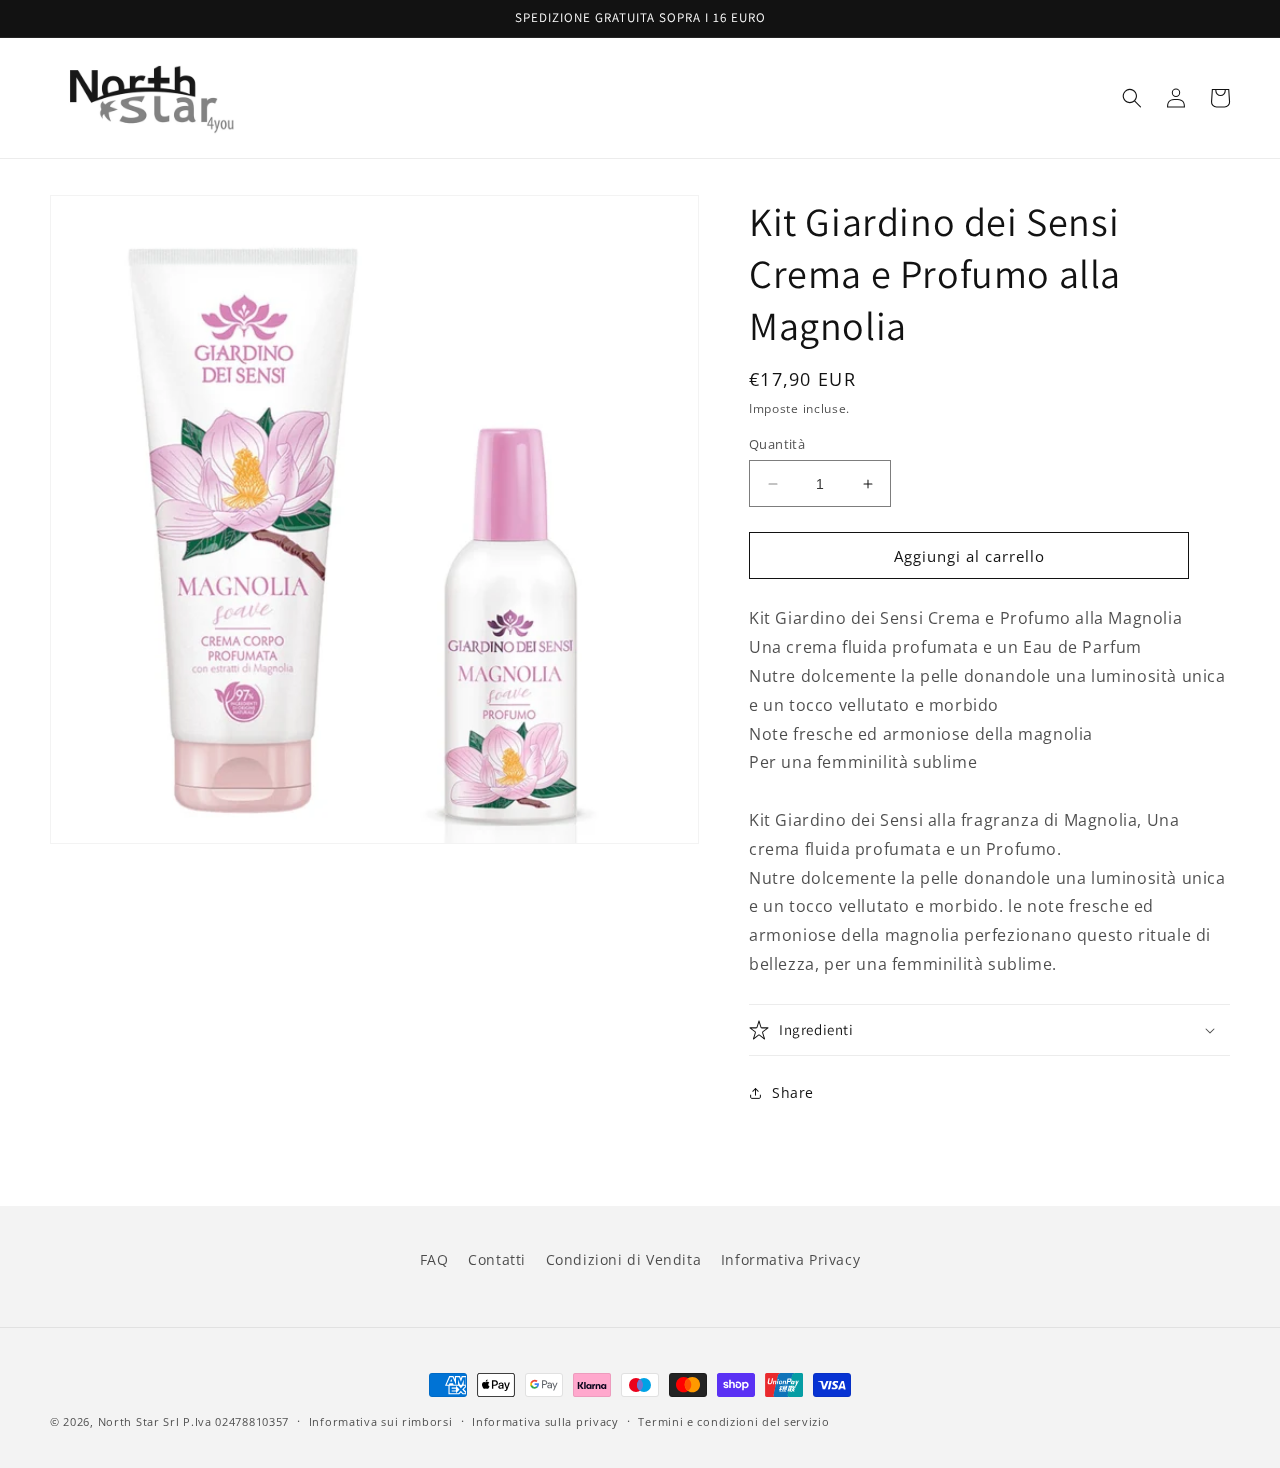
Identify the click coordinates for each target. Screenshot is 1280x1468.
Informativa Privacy (790, 1259)
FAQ (434, 1259)
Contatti (497, 1259)
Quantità (777, 444)
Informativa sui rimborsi (381, 1421)
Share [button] (793, 1092)
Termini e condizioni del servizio (733, 1421)
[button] (1132, 98)
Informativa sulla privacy (545, 1421)
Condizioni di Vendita (624, 1259)
